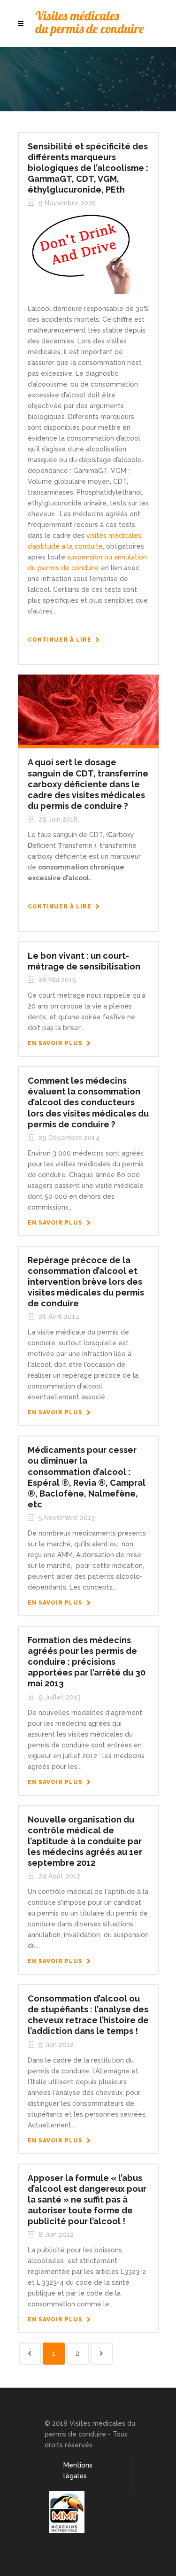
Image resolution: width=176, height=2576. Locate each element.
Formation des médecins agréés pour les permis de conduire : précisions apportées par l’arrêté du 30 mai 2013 (87, 1662)
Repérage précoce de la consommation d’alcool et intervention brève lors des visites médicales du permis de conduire (86, 1282)
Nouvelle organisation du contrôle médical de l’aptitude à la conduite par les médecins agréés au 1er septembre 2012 (85, 1841)
